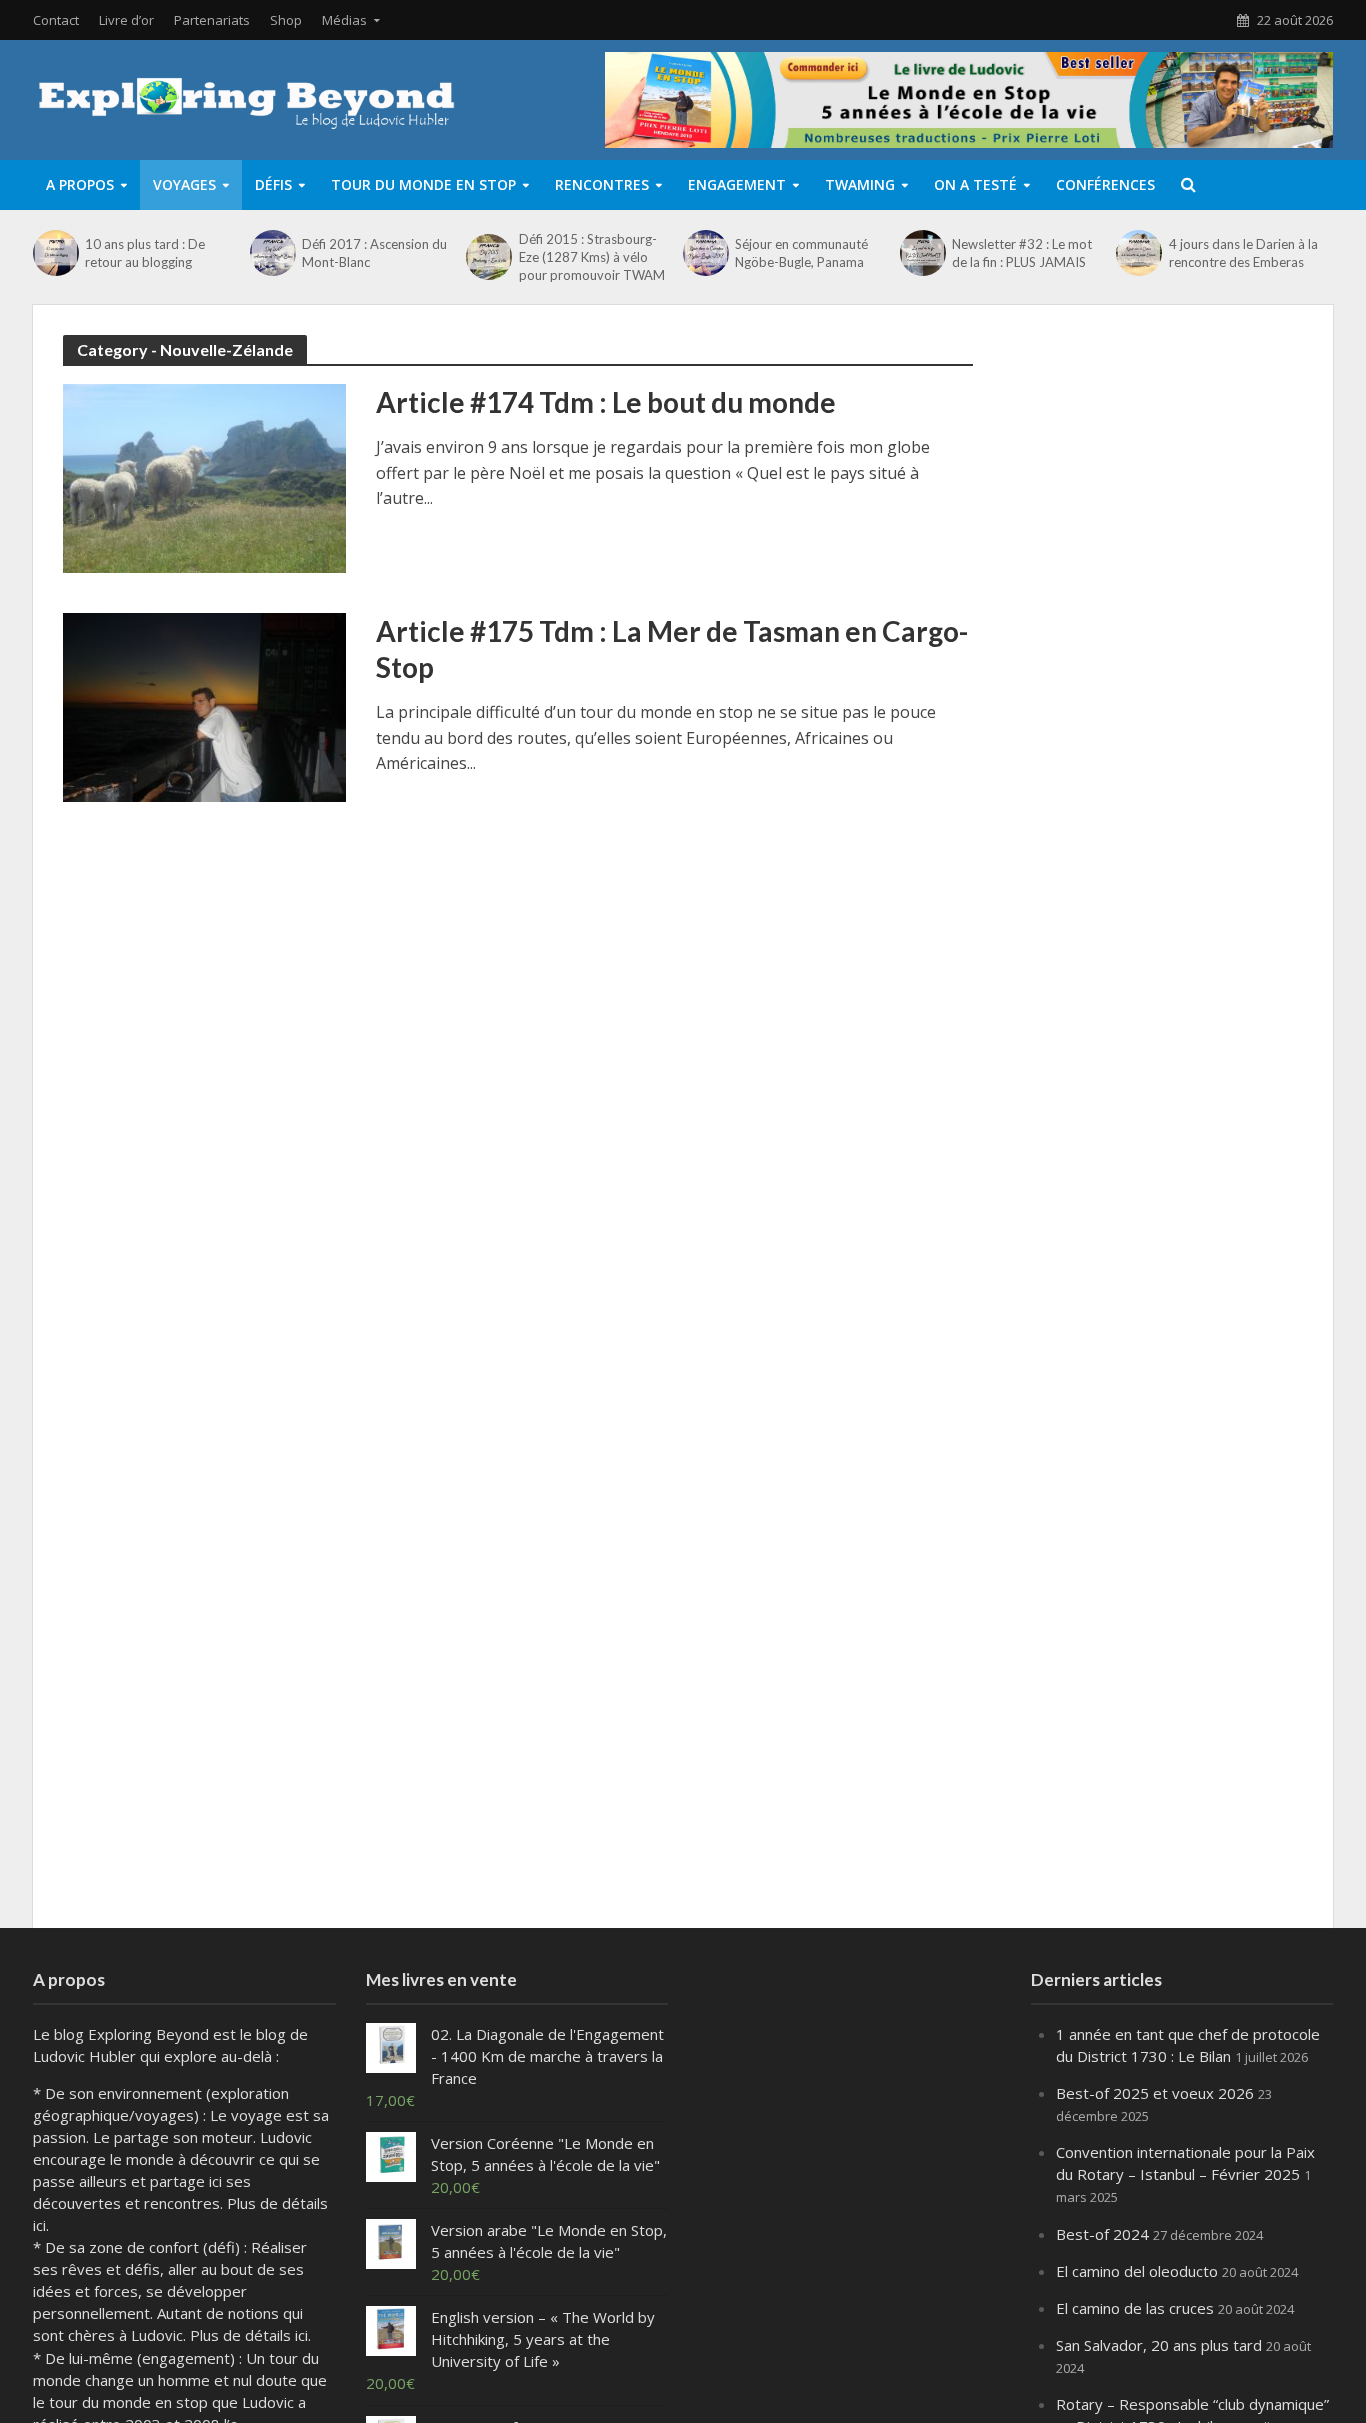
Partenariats (212, 20)
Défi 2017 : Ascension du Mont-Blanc (374, 253)
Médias (344, 20)
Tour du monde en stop (423, 184)
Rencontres (602, 184)
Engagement (737, 184)
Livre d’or (126, 20)
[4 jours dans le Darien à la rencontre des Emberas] (1137, 253)
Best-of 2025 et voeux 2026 (1155, 2093)
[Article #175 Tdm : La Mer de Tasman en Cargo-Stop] (204, 706)
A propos (80, 184)
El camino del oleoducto (1137, 2271)
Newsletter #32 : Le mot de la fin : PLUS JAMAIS (1022, 253)
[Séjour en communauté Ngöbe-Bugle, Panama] (704, 253)
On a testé (975, 184)
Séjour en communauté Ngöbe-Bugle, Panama (801, 253)
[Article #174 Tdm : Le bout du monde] (204, 477)
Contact (56, 20)
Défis (273, 184)
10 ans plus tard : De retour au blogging (145, 253)
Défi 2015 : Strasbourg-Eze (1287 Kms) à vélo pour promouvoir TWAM (592, 257)
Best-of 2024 (1102, 2234)
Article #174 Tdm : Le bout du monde (606, 402)
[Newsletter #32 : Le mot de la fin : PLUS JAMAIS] (921, 253)
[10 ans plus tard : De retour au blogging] (54, 253)
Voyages (184, 184)
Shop (286, 20)
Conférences (1105, 184)
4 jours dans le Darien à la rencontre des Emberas (1243, 253)
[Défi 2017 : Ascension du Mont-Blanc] (271, 253)
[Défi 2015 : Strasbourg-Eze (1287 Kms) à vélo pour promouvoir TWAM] (487, 257)
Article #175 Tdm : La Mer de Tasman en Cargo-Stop (672, 649)
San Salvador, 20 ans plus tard (1159, 2345)
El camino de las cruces (1135, 2308)
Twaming (860, 184)
